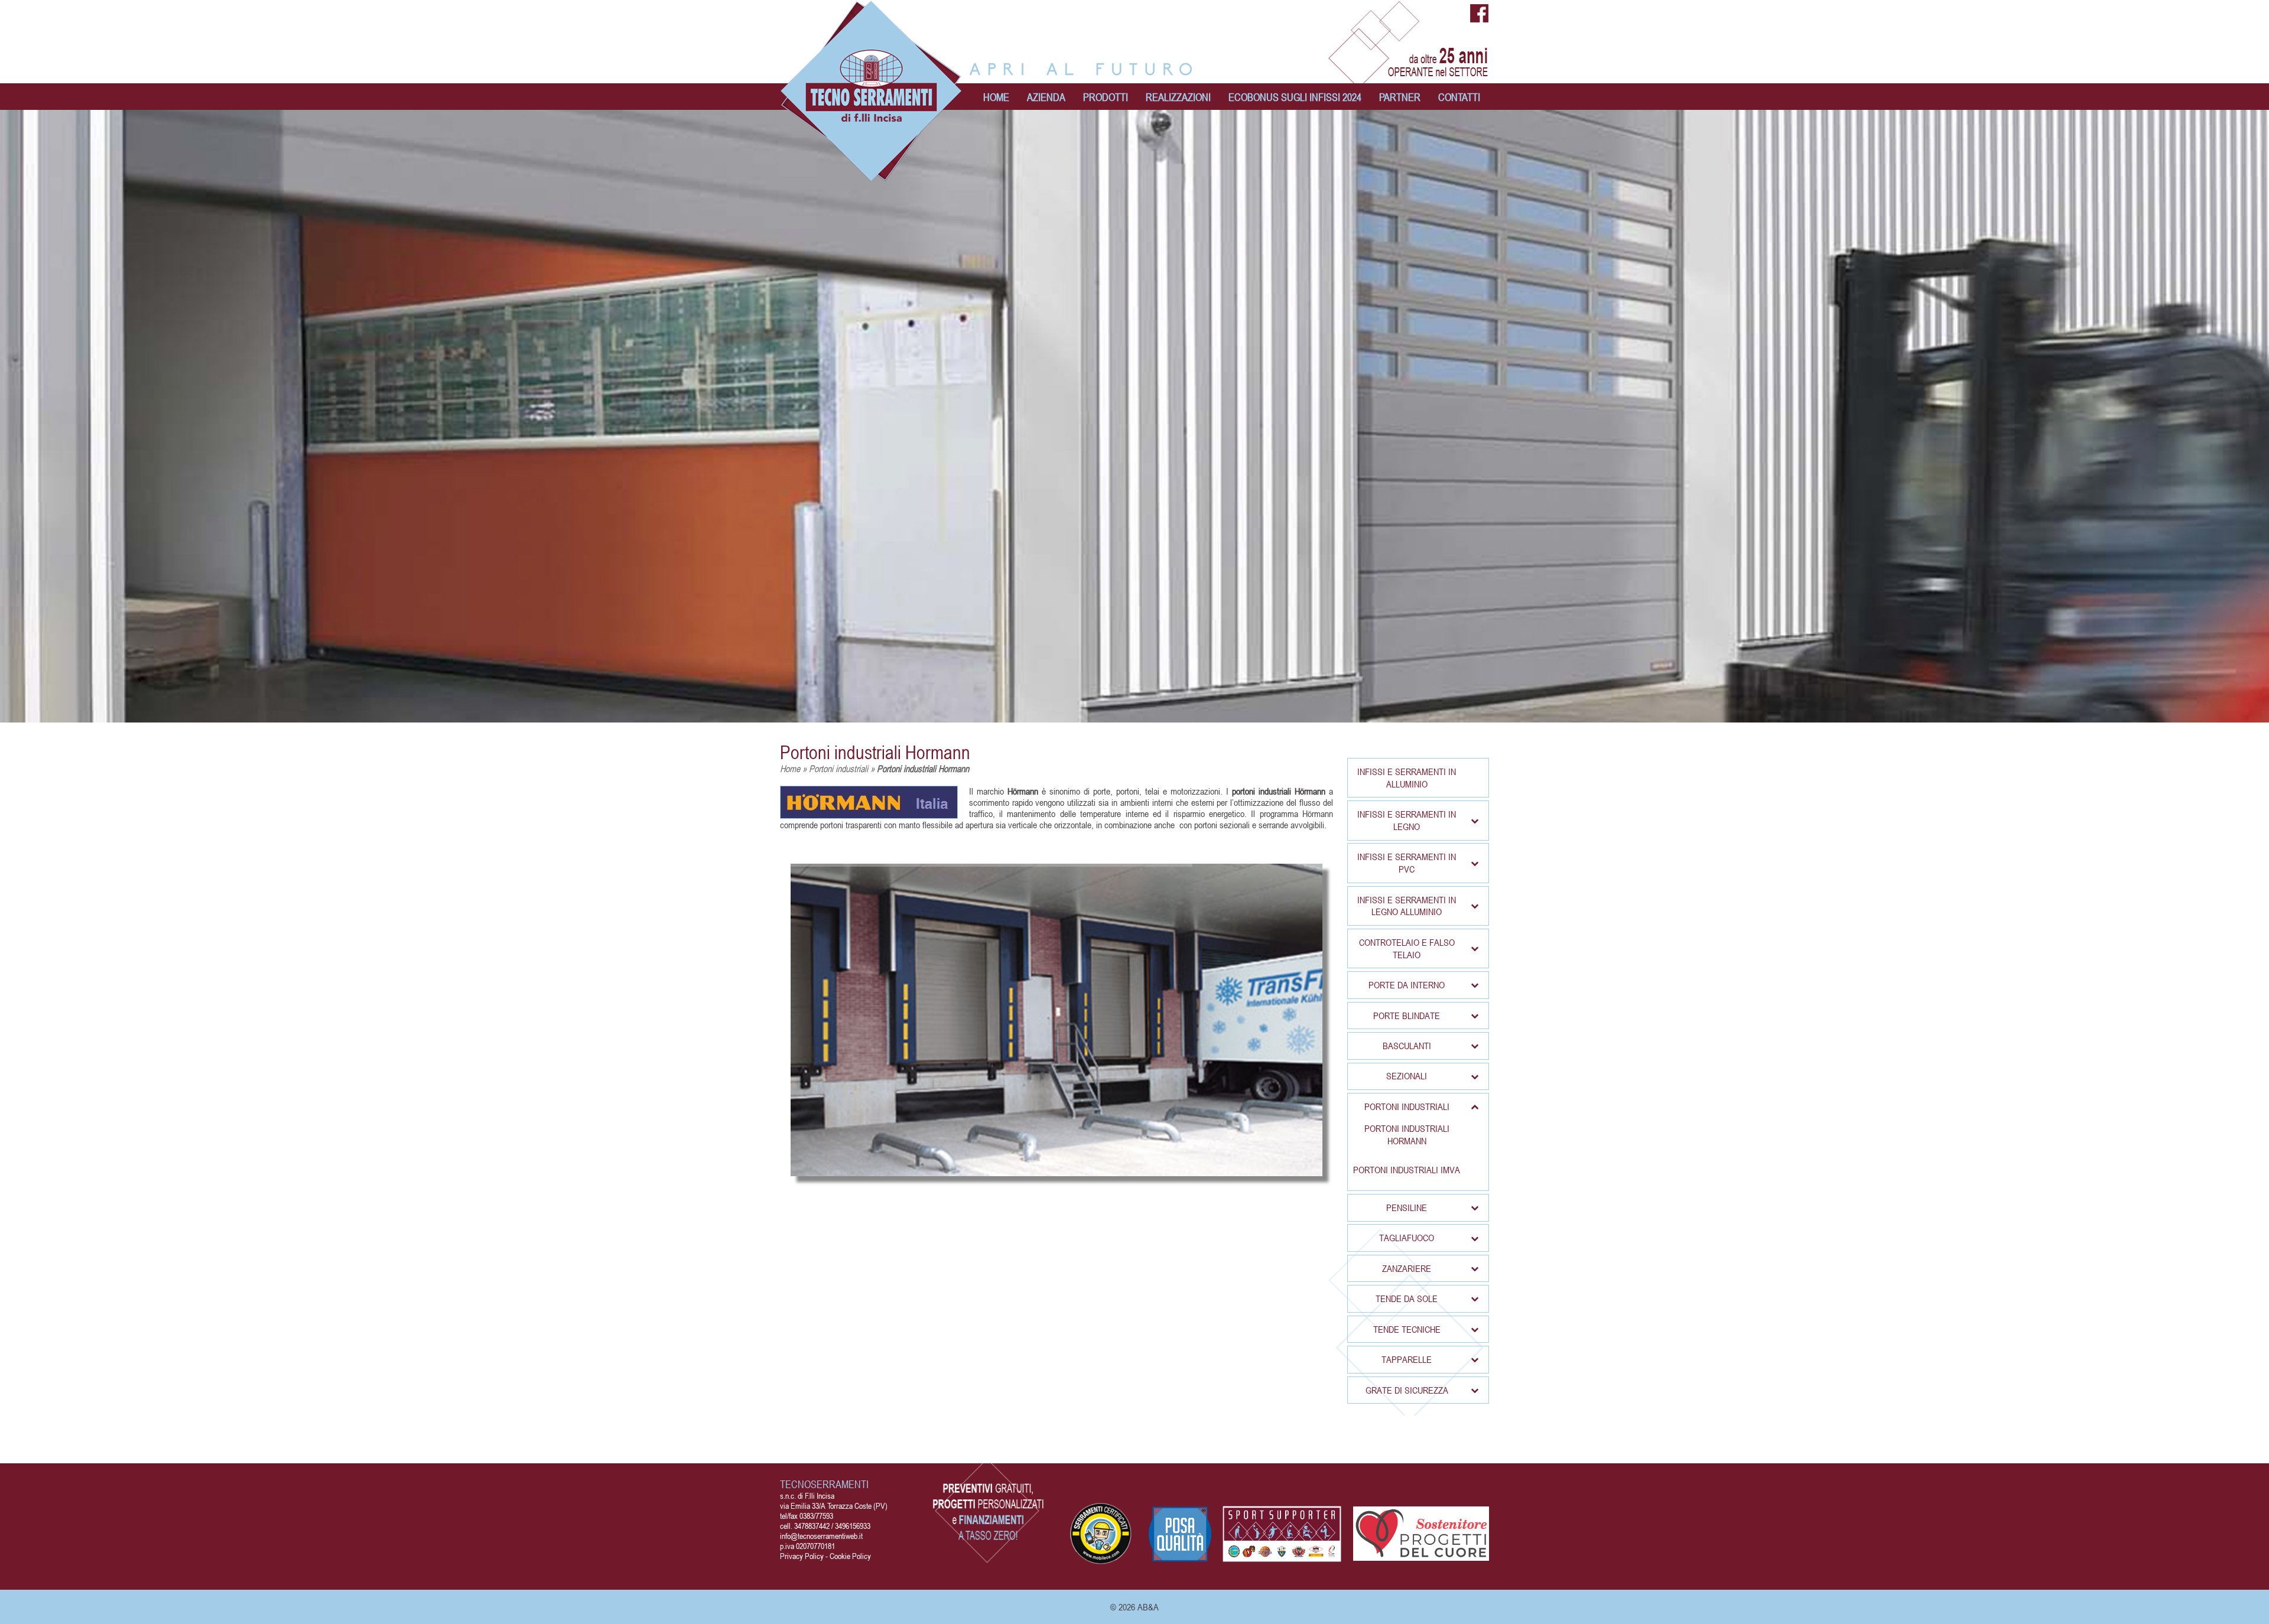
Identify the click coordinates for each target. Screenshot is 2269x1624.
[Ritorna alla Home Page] (872, 176)
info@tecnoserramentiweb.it (821, 1536)
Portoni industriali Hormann (875, 752)
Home (790, 769)
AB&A (1148, 1607)
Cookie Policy (850, 1556)
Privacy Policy (802, 1556)
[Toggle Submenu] (1474, 820)
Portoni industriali (838, 769)
